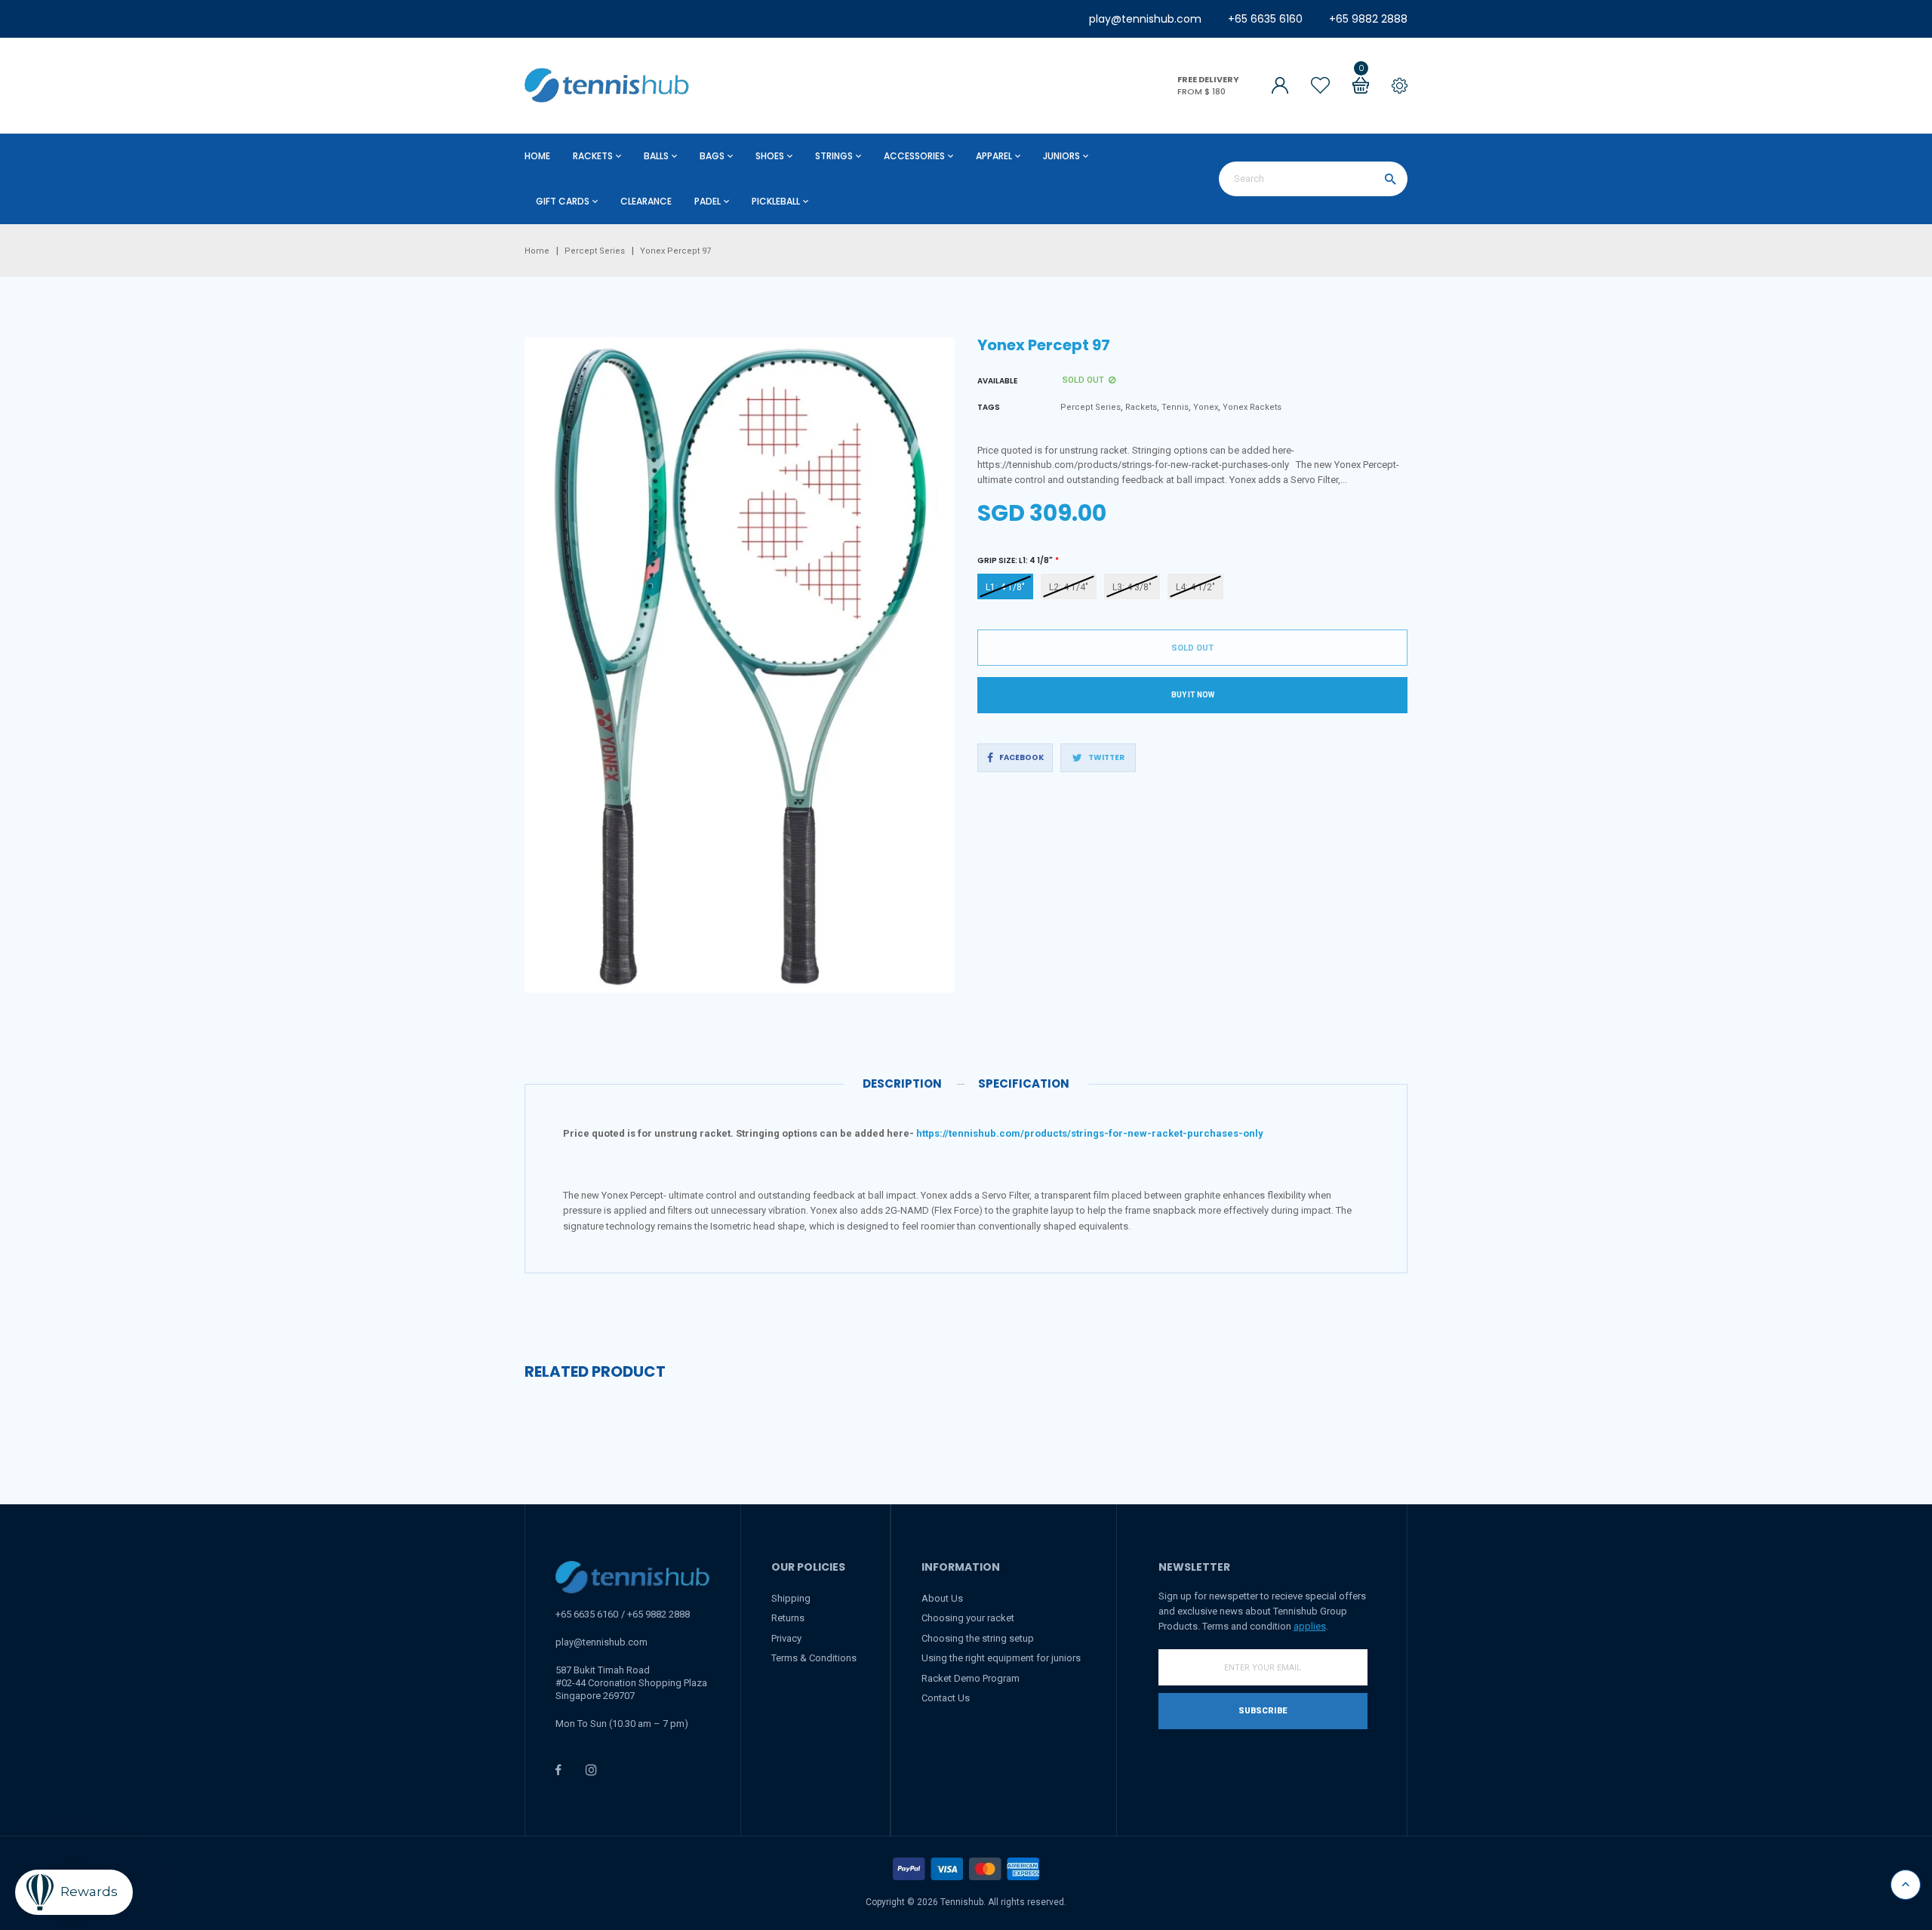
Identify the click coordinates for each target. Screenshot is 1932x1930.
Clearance (646, 201)
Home (537, 156)
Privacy (786, 1638)
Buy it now (1193, 695)
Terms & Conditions (814, 1658)
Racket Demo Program (971, 1678)
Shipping (791, 1598)
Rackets (1141, 407)
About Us (942, 1598)
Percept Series (1091, 407)
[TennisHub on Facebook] (558, 1770)
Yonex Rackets (1252, 407)
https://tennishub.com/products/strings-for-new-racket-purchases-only (1090, 1133)
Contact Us (946, 1698)
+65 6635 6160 (1265, 19)
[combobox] (1313, 179)
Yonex (1206, 407)
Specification (1024, 1084)
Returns (788, 1618)
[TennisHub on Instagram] (591, 1770)
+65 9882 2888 (1368, 19)
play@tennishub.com (1145, 19)
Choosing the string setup (978, 1638)
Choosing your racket (968, 1618)
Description (902, 1084)
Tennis (1175, 407)
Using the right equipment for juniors (1001, 1658)
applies (1310, 1626)
